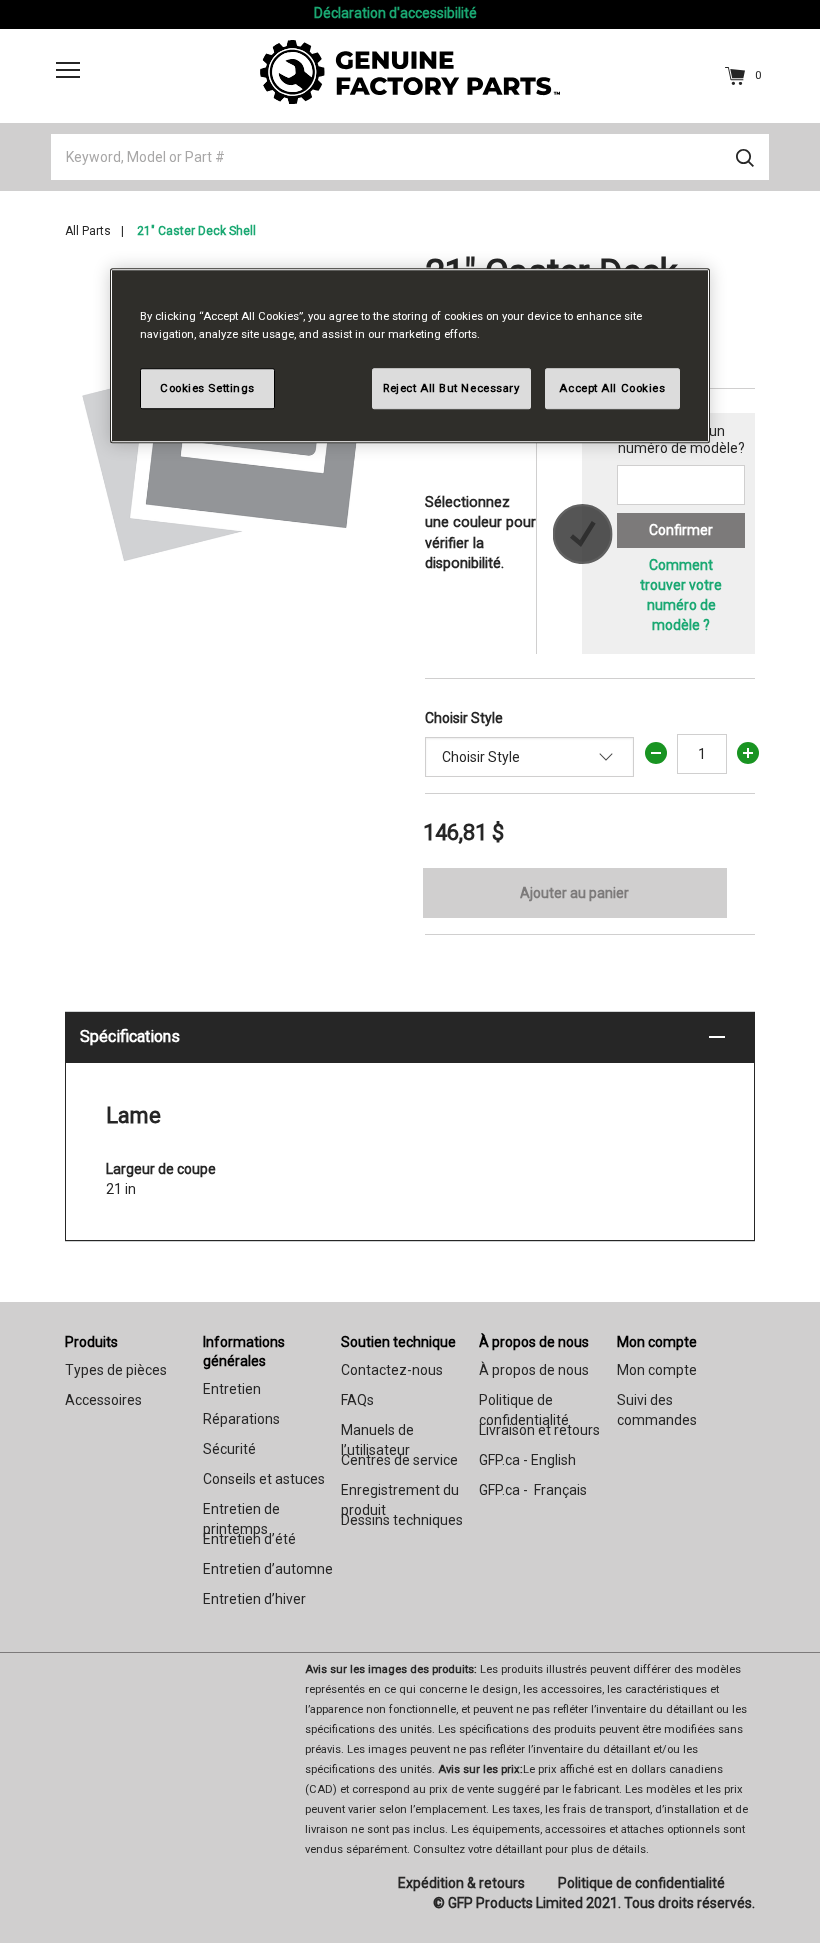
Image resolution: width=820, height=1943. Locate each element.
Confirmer (681, 530)
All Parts (88, 231)
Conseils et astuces (264, 1479)
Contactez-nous (392, 1370)
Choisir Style (464, 718)
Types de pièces (116, 1370)
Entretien (232, 1389)
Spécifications (130, 1036)
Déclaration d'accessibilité (395, 13)
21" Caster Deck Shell (196, 231)
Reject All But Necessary (451, 388)
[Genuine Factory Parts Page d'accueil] (410, 71)
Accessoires (103, 1400)
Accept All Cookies (612, 388)
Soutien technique (398, 1342)
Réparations (241, 1419)
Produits (91, 1342)
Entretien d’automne (268, 1569)
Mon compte (657, 1342)
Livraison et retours (539, 1430)
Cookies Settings (207, 388)
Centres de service (399, 1460)
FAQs (357, 1400)
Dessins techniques (402, 1520)
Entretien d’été (249, 1539)
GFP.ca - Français (533, 1490)
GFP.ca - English (527, 1460)
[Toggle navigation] (68, 70)
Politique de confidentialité (641, 1883)
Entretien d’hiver (254, 1599)
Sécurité (229, 1449)
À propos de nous (534, 1342)
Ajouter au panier (574, 893)
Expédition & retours (461, 1883)
